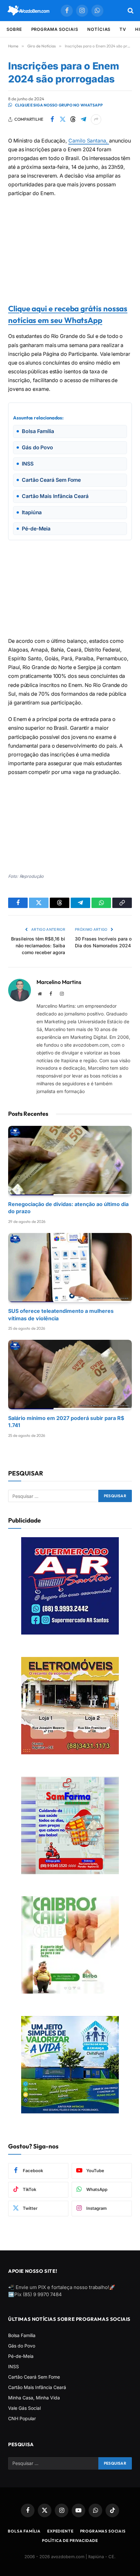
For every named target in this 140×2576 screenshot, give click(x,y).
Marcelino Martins (59, 982)
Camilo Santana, (89, 141)
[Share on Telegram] (83, 119)
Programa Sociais (55, 29)
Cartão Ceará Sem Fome (34, 2377)
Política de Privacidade (70, 2540)
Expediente (60, 2531)
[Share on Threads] (73, 119)
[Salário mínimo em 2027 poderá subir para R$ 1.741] (70, 1375)
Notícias (99, 29)
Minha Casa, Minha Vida (34, 2398)
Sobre (14, 29)
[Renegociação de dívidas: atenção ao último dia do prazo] (70, 1161)
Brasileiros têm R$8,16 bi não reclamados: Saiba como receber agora (38, 946)
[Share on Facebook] (52, 119)
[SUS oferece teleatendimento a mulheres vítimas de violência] (70, 1268)
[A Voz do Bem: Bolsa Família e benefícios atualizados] (29, 11)
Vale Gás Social (24, 2408)
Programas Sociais (103, 2531)
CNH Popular (22, 2418)
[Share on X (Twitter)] (63, 119)
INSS (14, 2366)
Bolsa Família (22, 2335)
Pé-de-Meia (21, 2356)
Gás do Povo (22, 2346)
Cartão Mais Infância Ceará (37, 2387)
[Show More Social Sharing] (96, 119)
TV (123, 29)
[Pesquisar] (130, 11)
